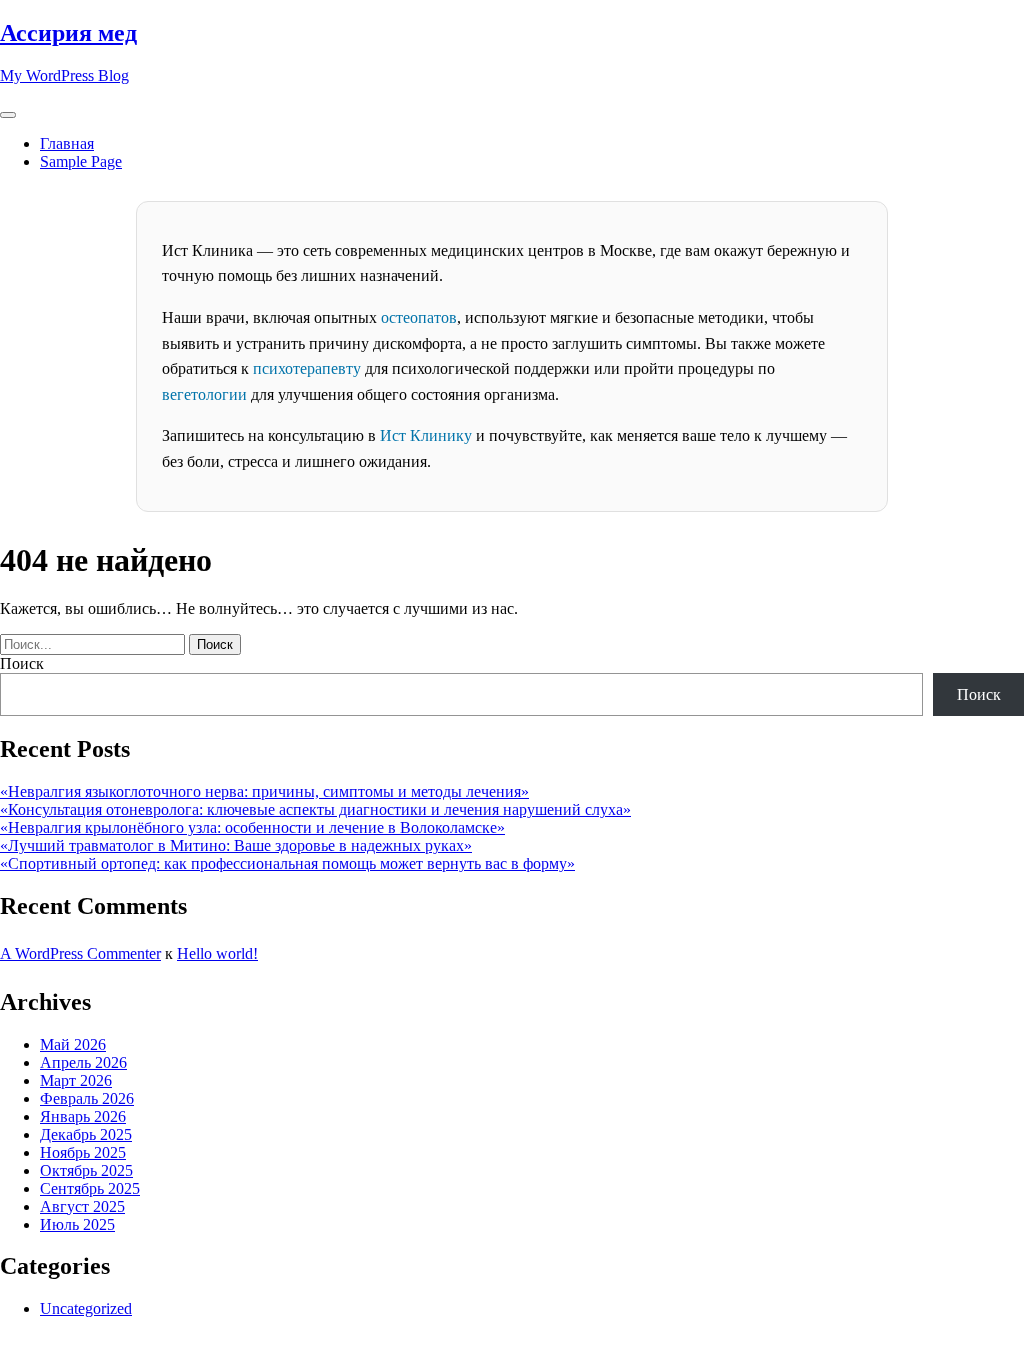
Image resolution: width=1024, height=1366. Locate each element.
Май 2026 (73, 1044)
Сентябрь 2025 (90, 1188)
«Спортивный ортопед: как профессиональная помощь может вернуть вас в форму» (287, 863)
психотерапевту (307, 368)
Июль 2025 (77, 1224)
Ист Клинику (426, 435)
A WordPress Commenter (80, 953)
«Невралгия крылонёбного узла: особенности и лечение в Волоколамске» (252, 827)
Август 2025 (82, 1206)
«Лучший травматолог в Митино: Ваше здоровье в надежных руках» (236, 845)
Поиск (22, 663)
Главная (67, 143)
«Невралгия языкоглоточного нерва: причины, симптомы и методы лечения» (264, 791)
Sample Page (81, 161)
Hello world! (217, 953)
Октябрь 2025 (86, 1170)
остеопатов (419, 317)
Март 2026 (76, 1080)
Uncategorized (86, 1308)
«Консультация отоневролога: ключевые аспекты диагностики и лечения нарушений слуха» (315, 809)
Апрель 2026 (83, 1062)
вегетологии (204, 394)
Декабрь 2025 (86, 1134)
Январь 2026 (83, 1116)
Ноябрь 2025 (83, 1152)
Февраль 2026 (87, 1098)
